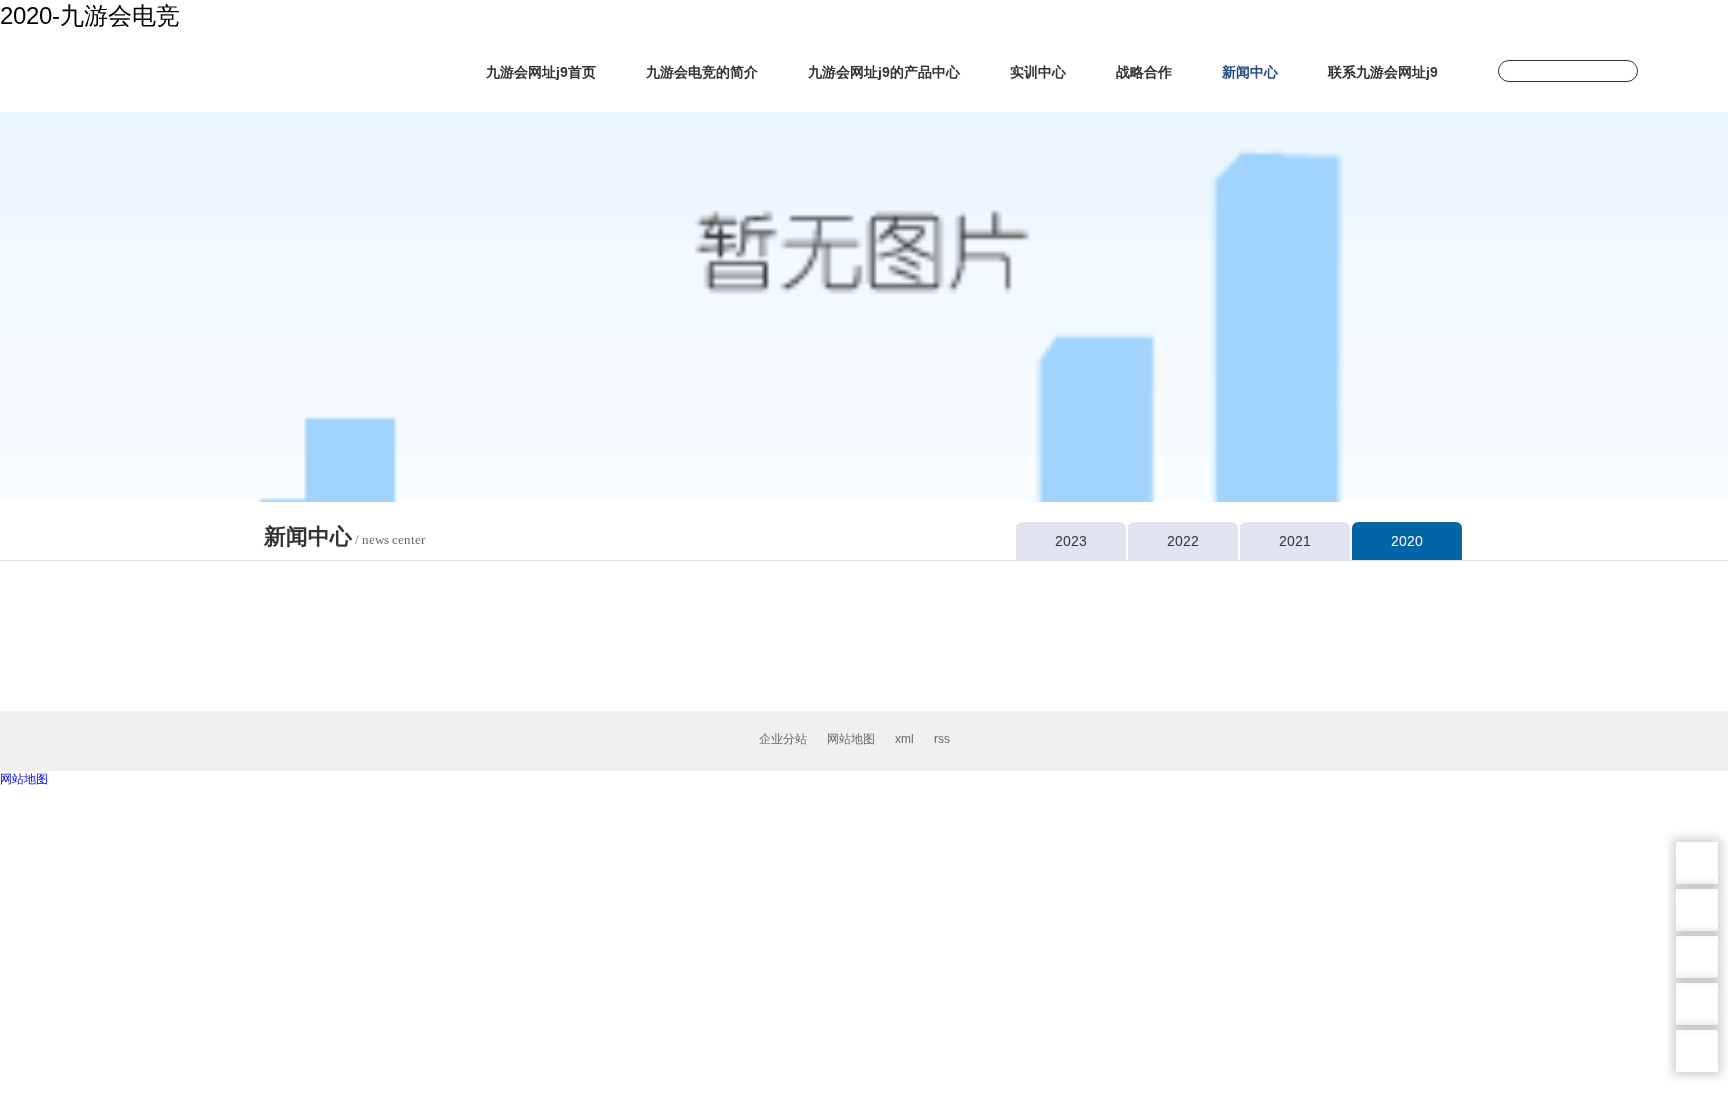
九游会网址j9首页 (541, 72)
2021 (1295, 541)
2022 (1183, 541)
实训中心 (1038, 72)
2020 (1407, 541)
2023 (1071, 541)
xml (904, 739)
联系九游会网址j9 (1383, 72)
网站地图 (851, 739)
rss (942, 739)
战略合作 (1144, 72)
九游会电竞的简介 (702, 72)
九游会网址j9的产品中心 (884, 72)
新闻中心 (1250, 72)
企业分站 (783, 739)
